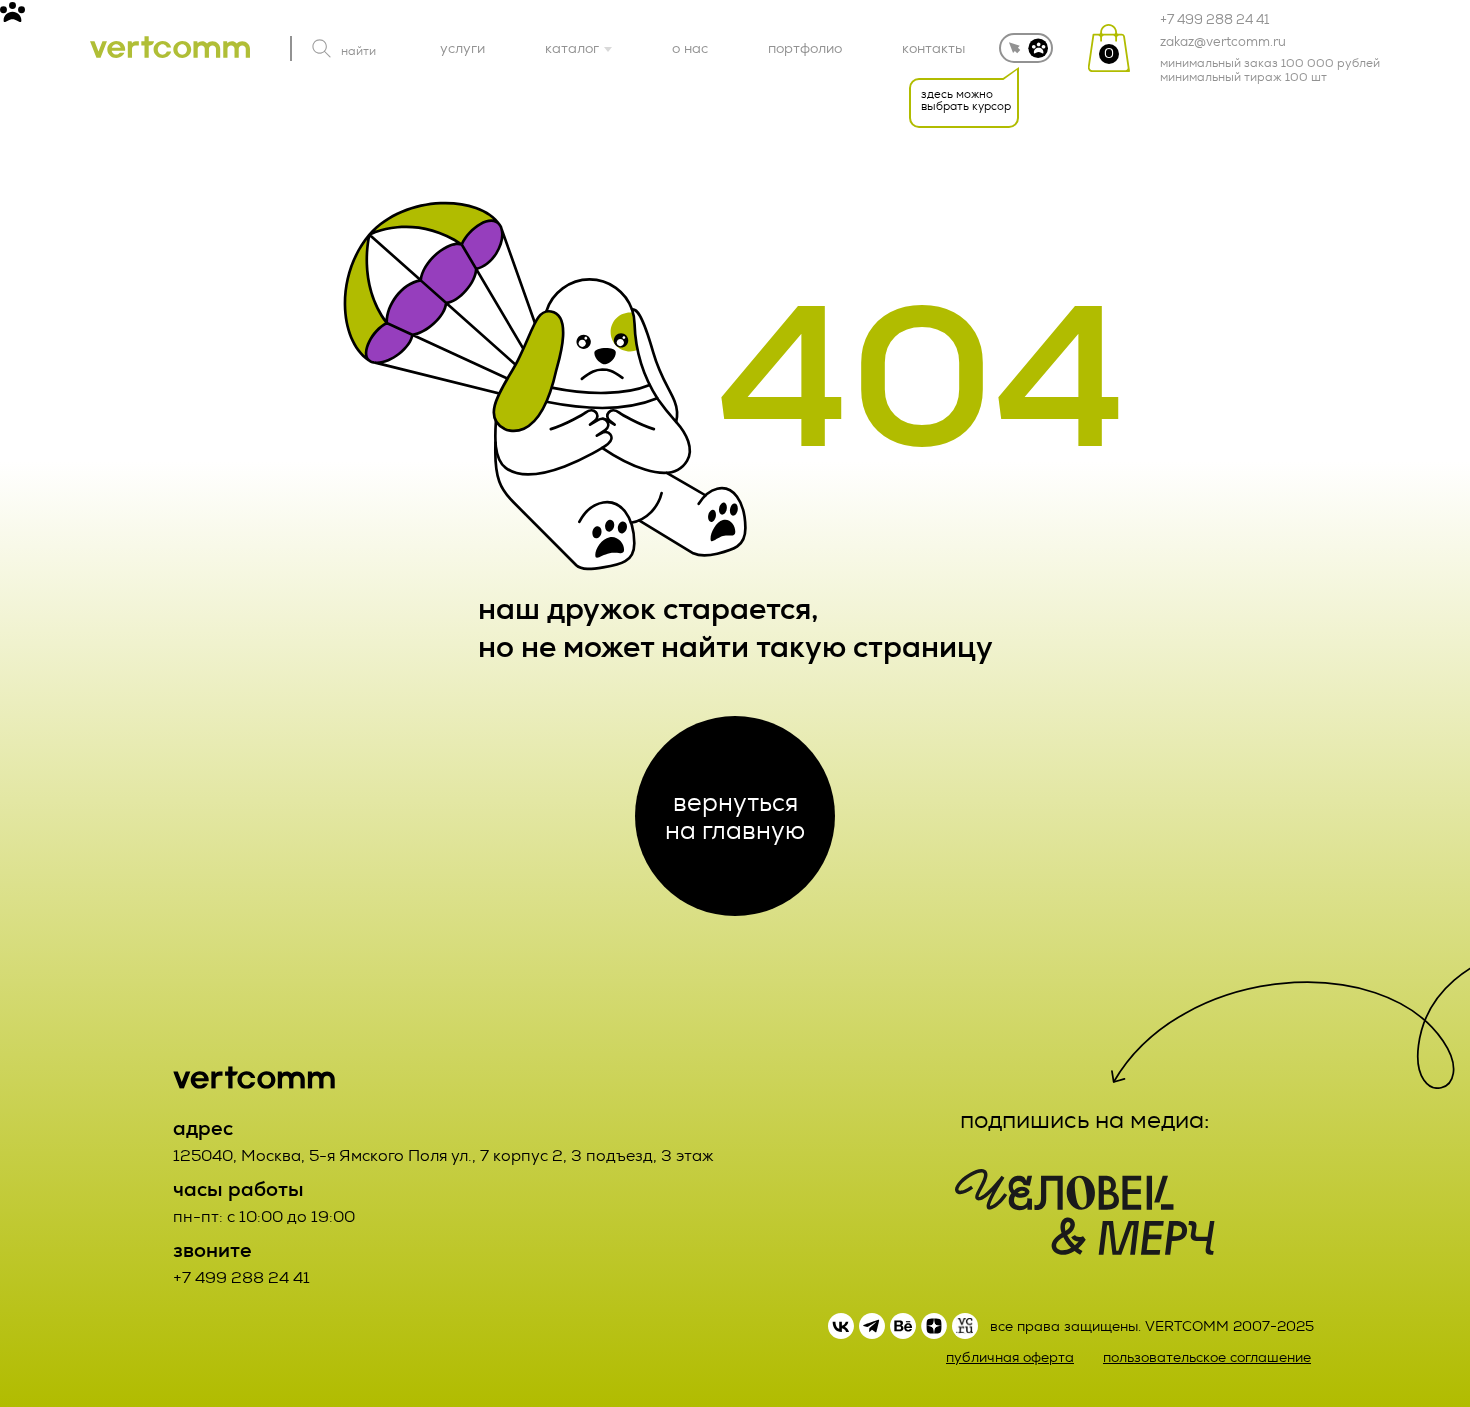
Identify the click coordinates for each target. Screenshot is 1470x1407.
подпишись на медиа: (1085, 1120)
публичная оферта (1010, 1357)
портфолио (805, 48)
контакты (933, 48)
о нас (690, 48)
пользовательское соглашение (1207, 1357)
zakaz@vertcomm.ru (1223, 42)
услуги (462, 48)
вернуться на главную (735, 816)
